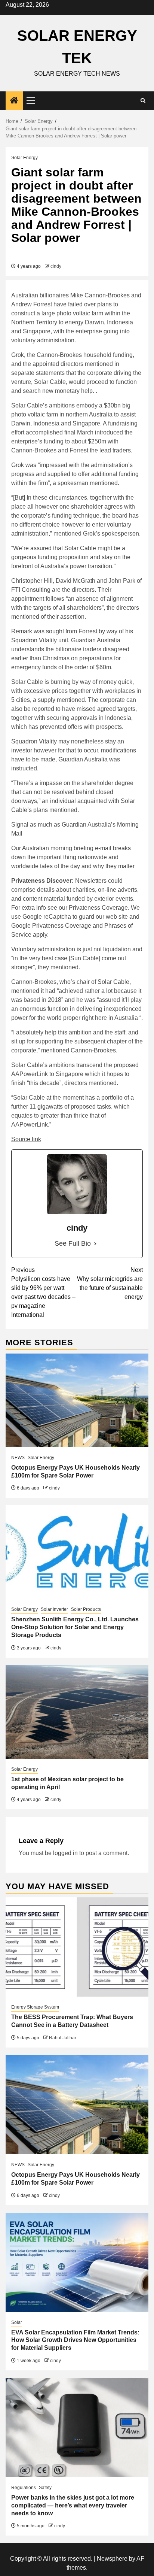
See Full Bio (73, 1243)
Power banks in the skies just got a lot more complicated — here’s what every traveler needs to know (73, 2505)
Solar (17, 2322)
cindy (56, 266)
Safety (45, 2488)
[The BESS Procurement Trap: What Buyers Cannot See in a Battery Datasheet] (77, 1947)
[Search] (143, 101)
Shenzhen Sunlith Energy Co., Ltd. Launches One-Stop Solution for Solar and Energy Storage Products (75, 1627)
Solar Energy (24, 158)
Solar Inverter (54, 1609)
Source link (26, 1139)
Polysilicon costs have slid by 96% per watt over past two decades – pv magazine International (43, 1292)
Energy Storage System (35, 2007)
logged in (65, 1853)
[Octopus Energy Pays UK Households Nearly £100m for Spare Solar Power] (77, 1400)
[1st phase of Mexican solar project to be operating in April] (77, 1712)
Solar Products (86, 1609)
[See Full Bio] (95, 1244)
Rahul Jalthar (63, 2038)
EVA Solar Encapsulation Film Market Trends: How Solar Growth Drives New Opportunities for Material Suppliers (75, 2340)
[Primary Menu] (34, 101)
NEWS (18, 1458)
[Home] (14, 101)
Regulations (24, 2488)
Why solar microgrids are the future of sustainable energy (110, 1283)
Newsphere (112, 2559)
